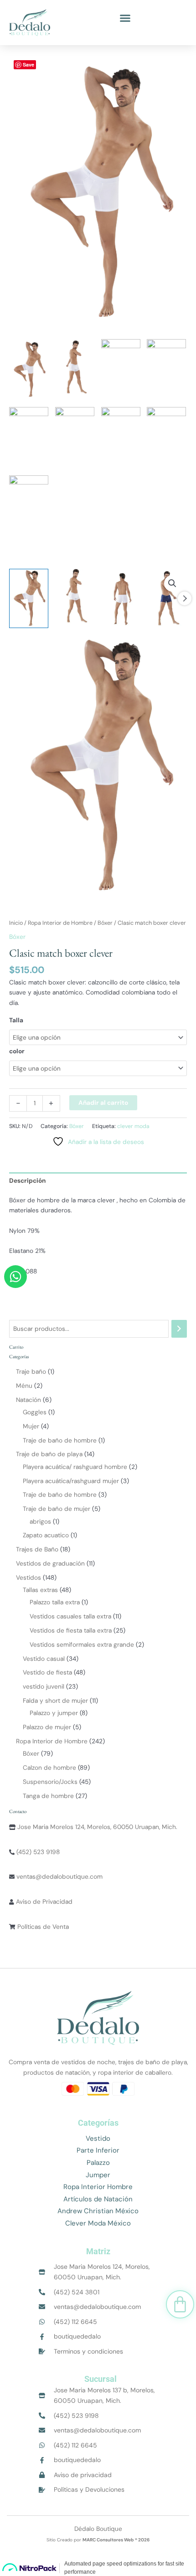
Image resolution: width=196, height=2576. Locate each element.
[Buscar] (179, 1329)
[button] (125, 18)
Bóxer (105, 923)
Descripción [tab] (27, 1180)
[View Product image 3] (121, 598)
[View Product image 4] (167, 598)
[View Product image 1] (29, 598)
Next (185, 598)
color (17, 1051)
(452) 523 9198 (37, 1852)
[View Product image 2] (75, 598)
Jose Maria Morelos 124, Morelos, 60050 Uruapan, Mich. (96, 1827)
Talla (16, 1020)
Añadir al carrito (103, 1103)
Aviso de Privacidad (43, 1901)
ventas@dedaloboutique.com (59, 1876)
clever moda (133, 1126)
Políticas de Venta (42, 1927)
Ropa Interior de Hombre (60, 923)
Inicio (16, 923)
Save (28, 64)
